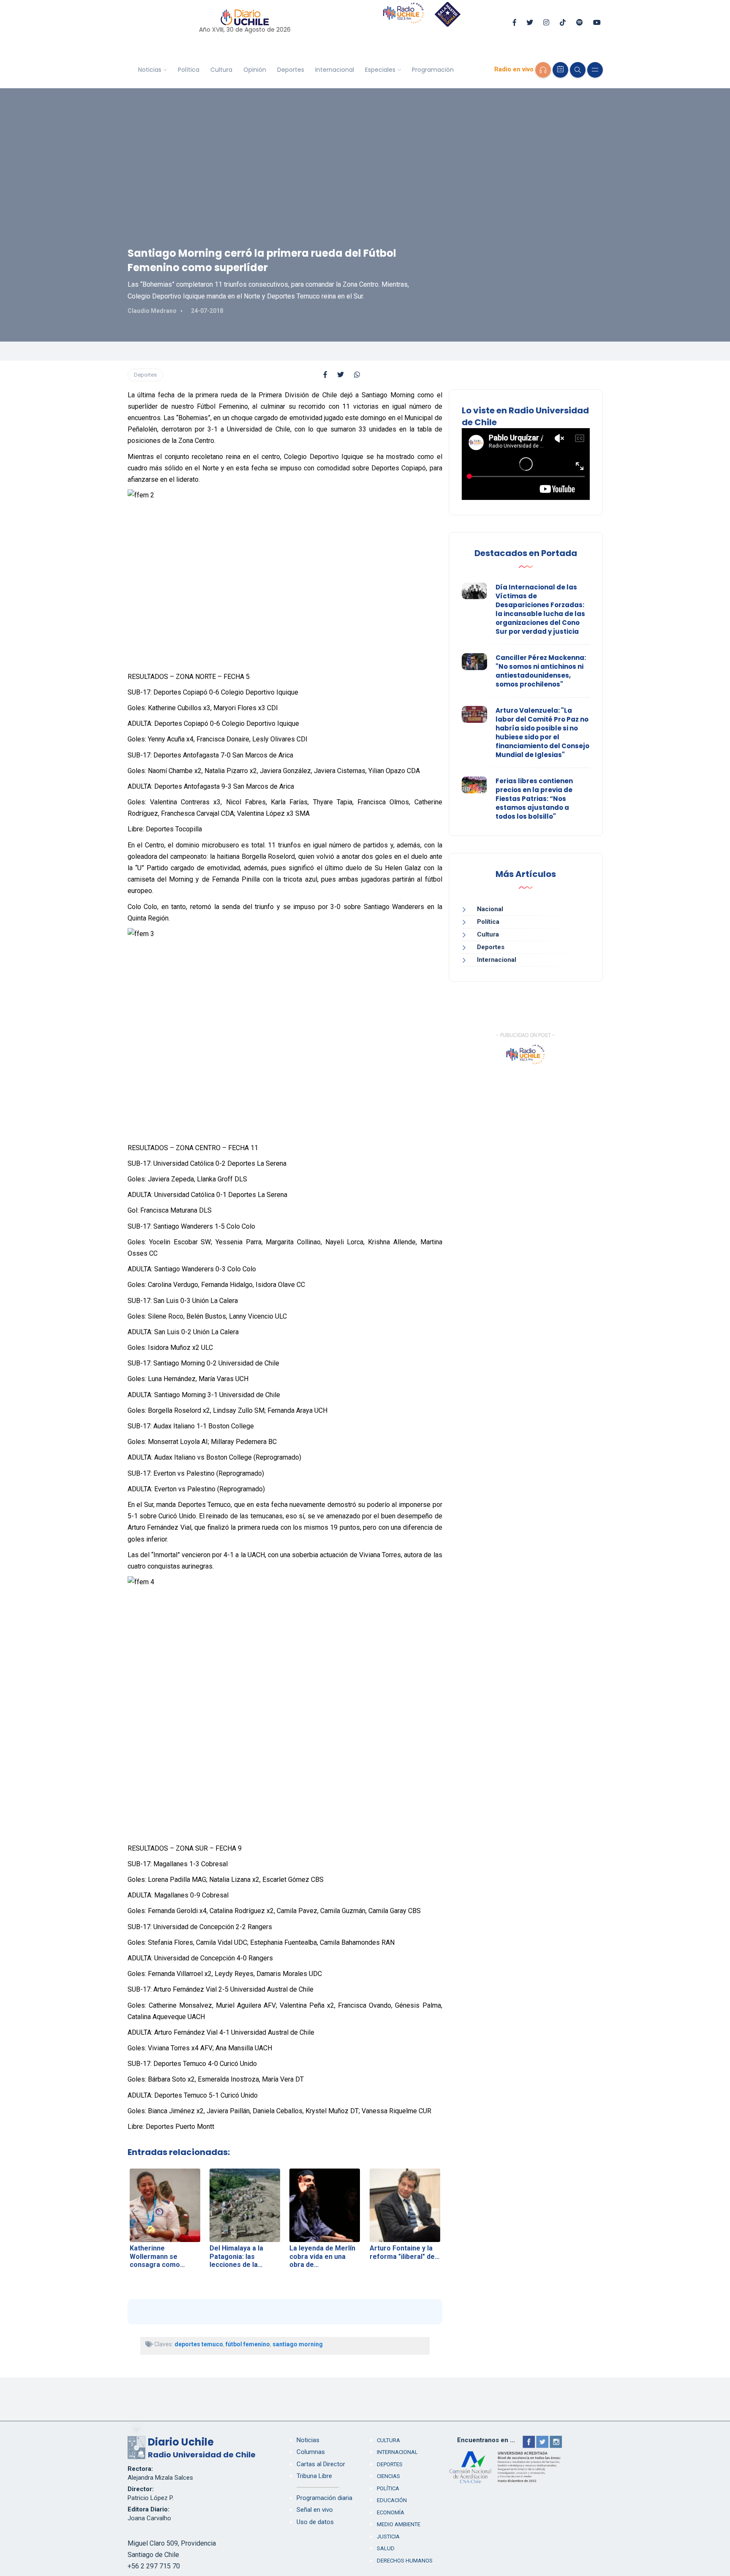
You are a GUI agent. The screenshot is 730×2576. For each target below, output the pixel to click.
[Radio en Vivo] (543, 70)
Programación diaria (324, 2498)
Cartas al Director (321, 2464)
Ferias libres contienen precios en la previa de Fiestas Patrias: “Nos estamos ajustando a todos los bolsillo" (534, 799)
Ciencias (388, 2476)
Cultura (221, 70)
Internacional (335, 70)
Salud (386, 2548)
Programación (433, 70)
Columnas (311, 2452)
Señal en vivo (315, 2510)
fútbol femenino (248, 2344)
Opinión (255, 70)
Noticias (150, 70)
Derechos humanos (405, 2561)
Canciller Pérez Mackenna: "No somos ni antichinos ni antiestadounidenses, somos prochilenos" (541, 671)
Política (189, 70)
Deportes (291, 70)
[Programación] (560, 70)
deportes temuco (199, 2344)
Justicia (388, 2537)
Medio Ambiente (399, 2524)
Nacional (490, 909)
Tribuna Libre (314, 2476)
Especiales (380, 70)
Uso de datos (315, 2522)
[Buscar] (578, 70)
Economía (391, 2512)
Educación (392, 2500)
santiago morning (298, 2344)
